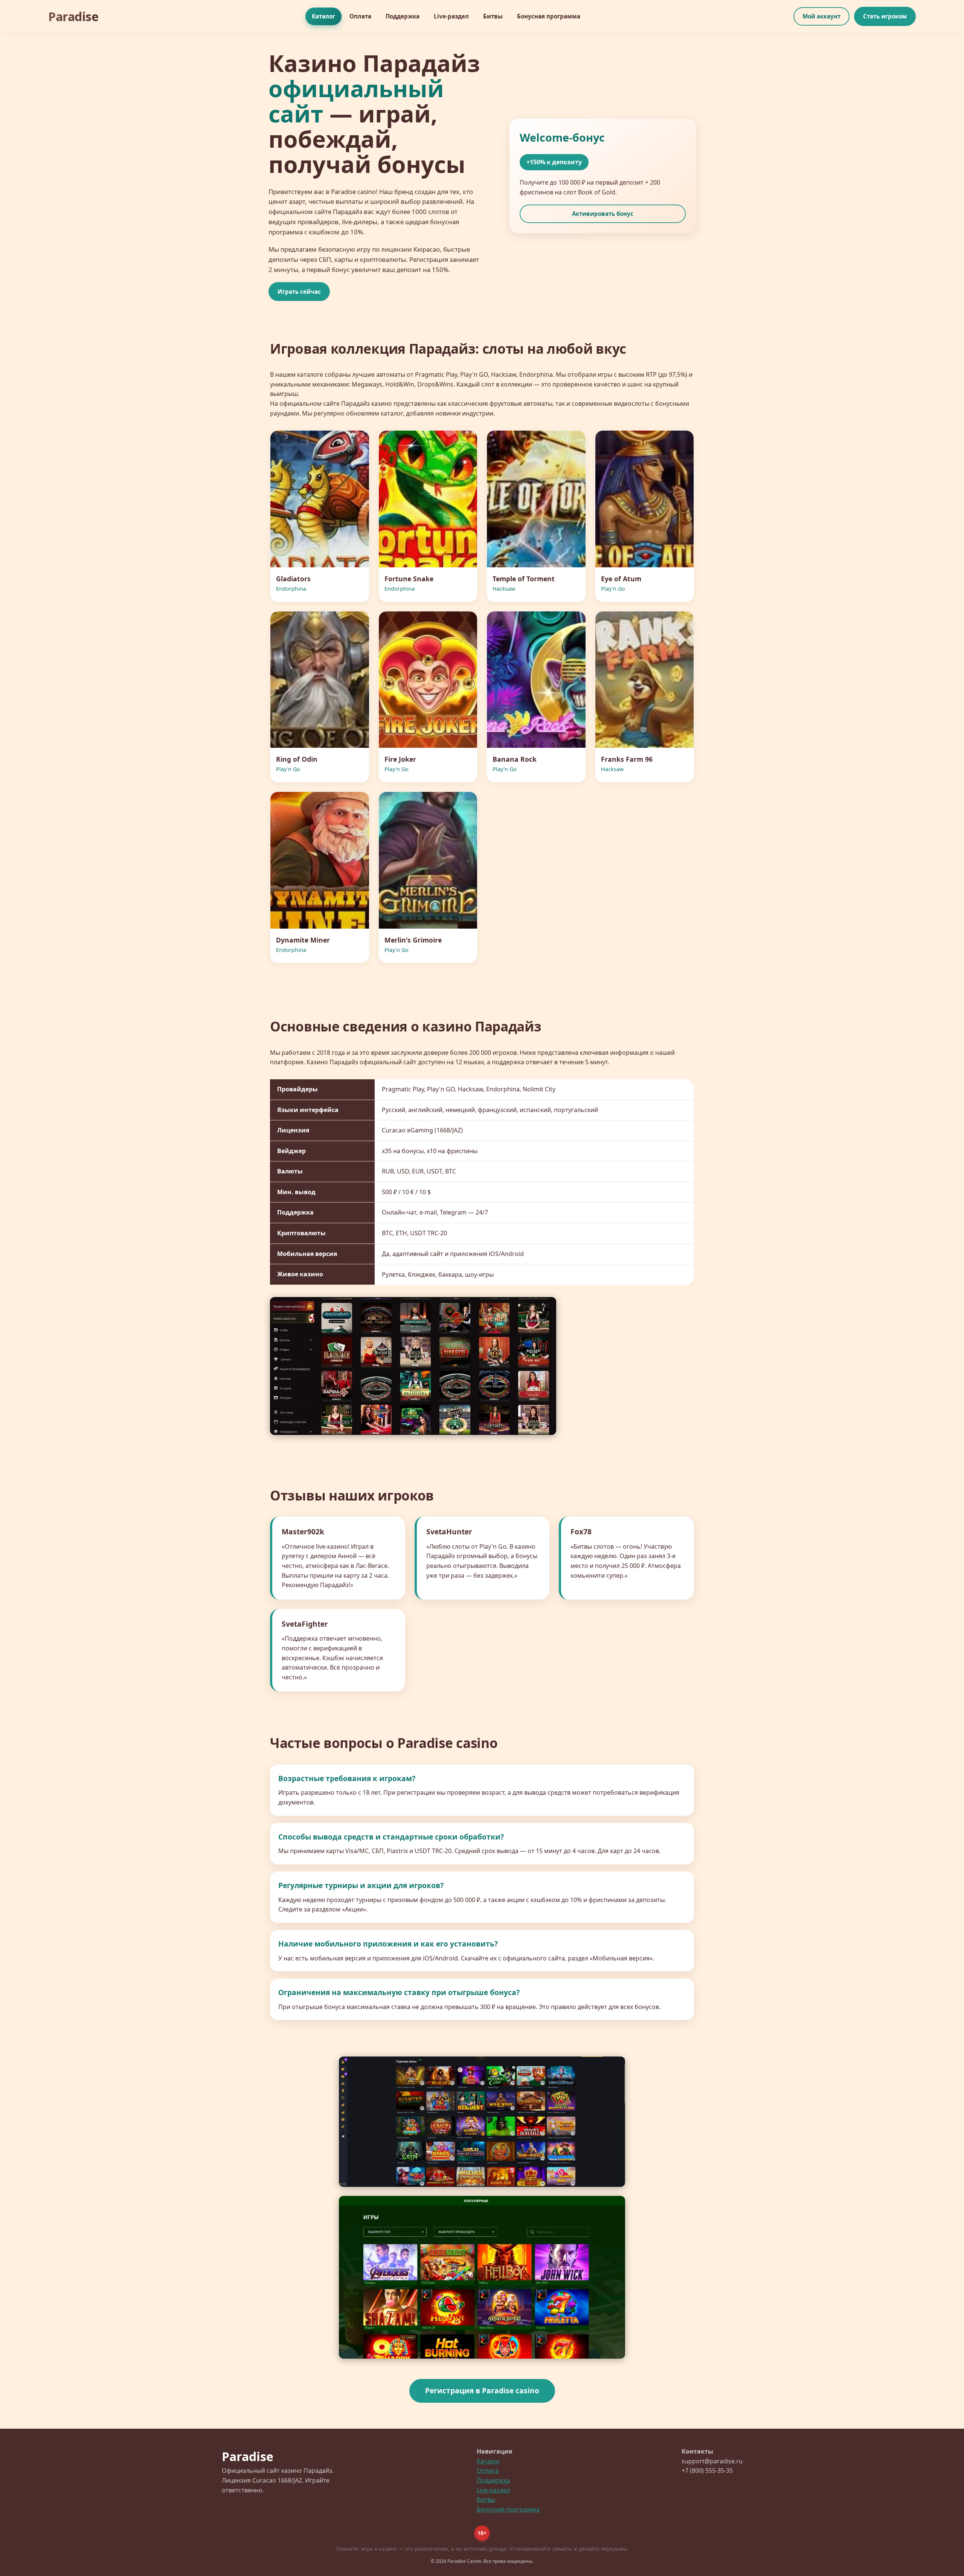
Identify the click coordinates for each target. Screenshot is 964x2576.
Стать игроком (885, 16)
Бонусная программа (549, 16)
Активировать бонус (603, 214)
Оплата (360, 16)
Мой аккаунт (821, 16)
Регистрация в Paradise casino (482, 2390)
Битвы (493, 16)
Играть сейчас (299, 292)
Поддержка (403, 16)
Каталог (323, 16)
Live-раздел (451, 16)
